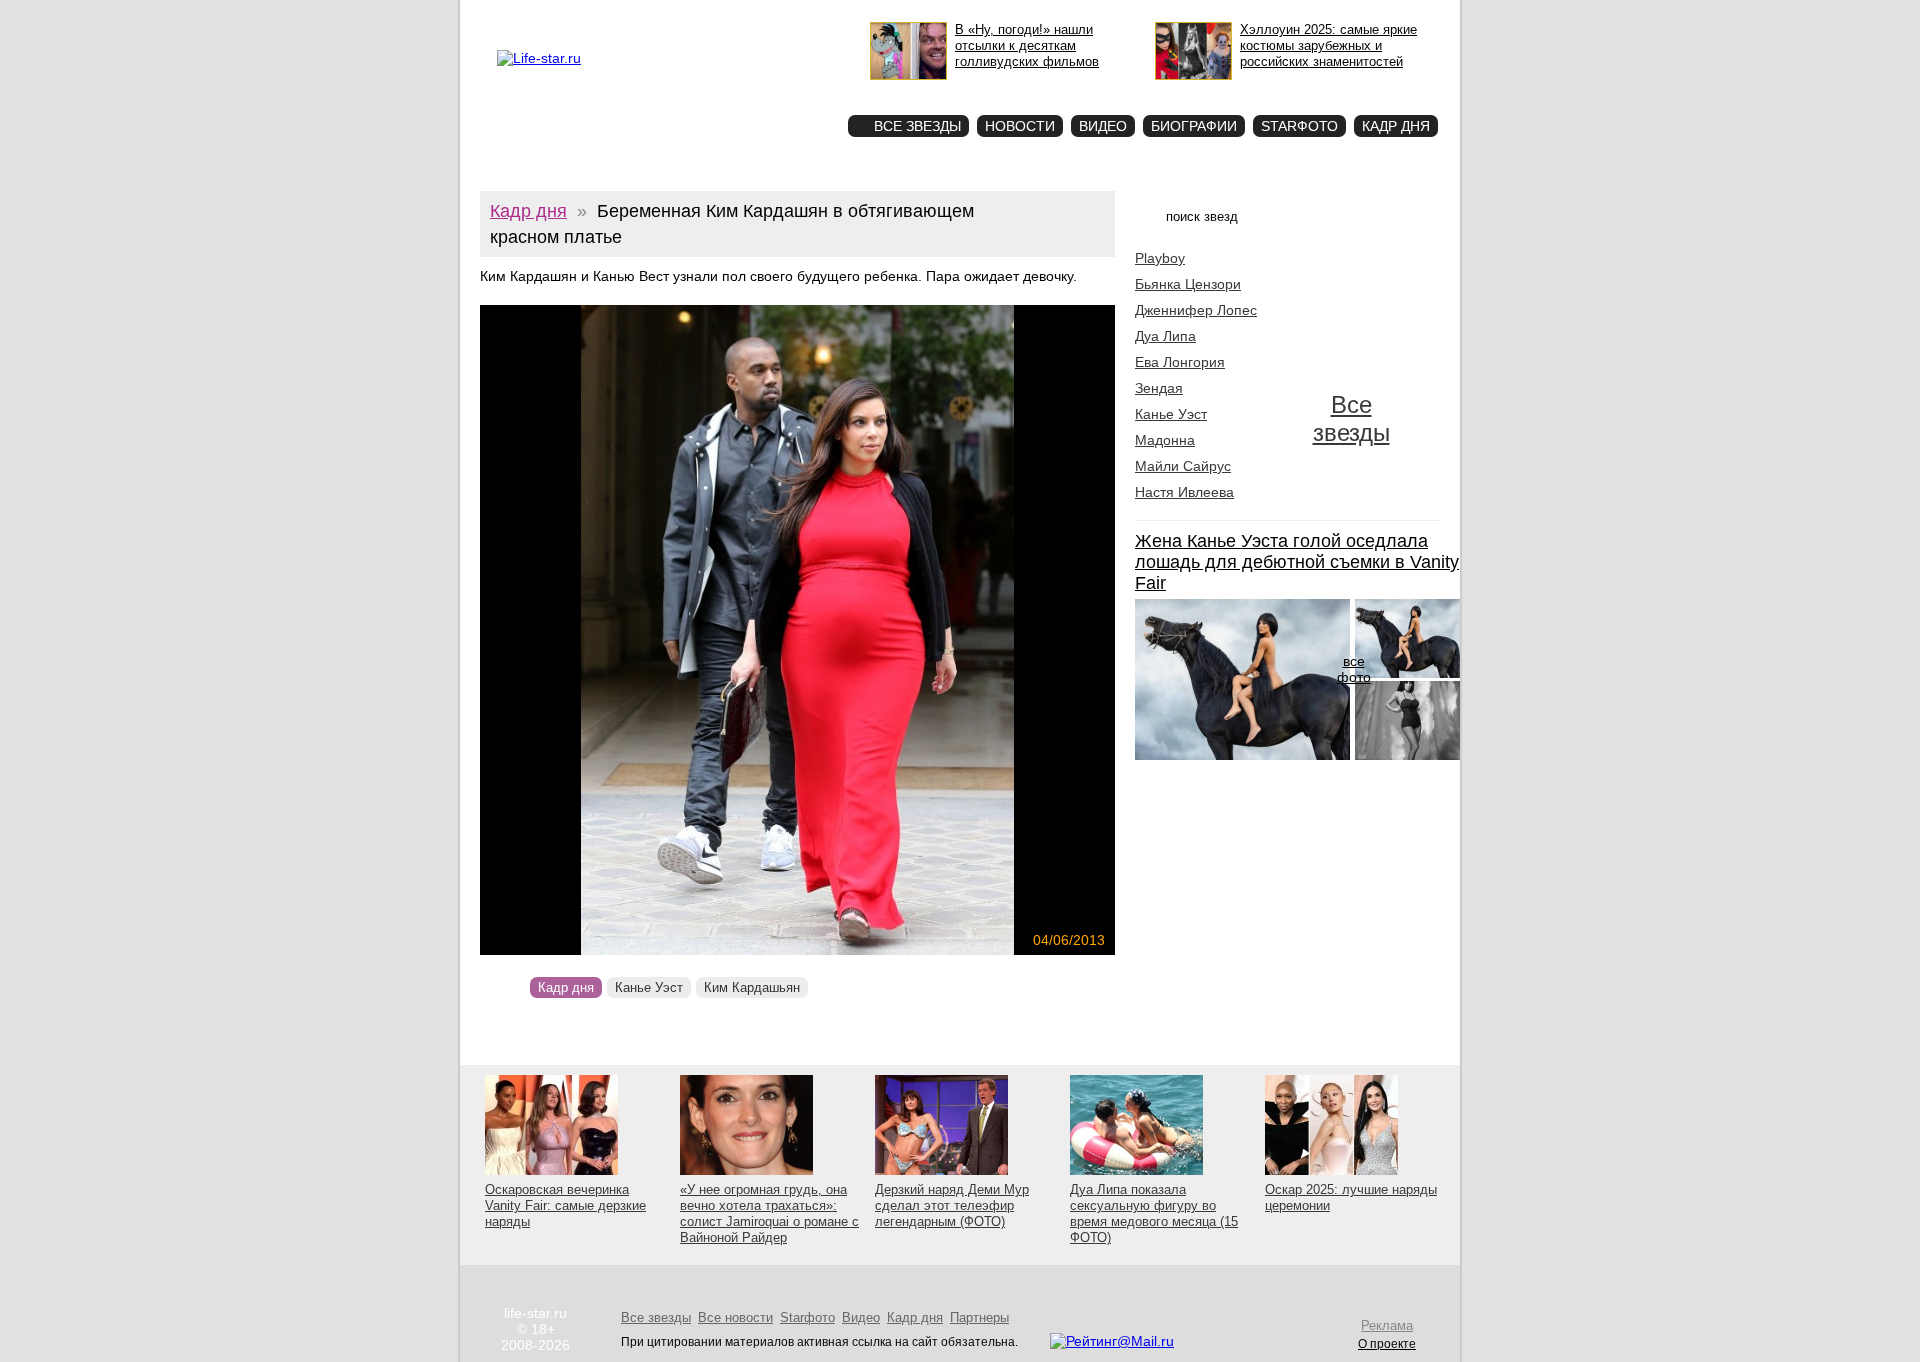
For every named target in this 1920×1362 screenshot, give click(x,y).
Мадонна (1165, 440)
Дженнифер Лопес (1196, 310)
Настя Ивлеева (1184, 492)
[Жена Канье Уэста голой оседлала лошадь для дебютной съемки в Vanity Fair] (1242, 755)
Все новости (735, 1317)
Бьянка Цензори (1188, 284)
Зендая (1159, 388)
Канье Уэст (649, 987)
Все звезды (1351, 418)
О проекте (582, 16)
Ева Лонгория (1180, 362)
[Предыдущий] (575, 630)
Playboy (1160, 258)
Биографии (1194, 126)
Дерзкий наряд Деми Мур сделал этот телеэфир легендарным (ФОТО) (952, 1205)
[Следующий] (893, 630)
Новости (1020, 126)
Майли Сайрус (1183, 466)
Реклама (639, 16)
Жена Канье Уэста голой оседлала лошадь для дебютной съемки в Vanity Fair (1297, 562)
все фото (1354, 669)
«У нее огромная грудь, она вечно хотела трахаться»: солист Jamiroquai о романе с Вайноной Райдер (769, 1213)
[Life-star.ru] (539, 58)
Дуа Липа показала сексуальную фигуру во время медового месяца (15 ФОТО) (1154, 1213)
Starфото (773, 90)
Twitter (686, 16)
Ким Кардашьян (752, 987)
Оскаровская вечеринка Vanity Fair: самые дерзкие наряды (565, 1205)
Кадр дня (1396, 126)
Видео (1103, 126)
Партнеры (979, 1317)
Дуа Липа (1165, 336)
